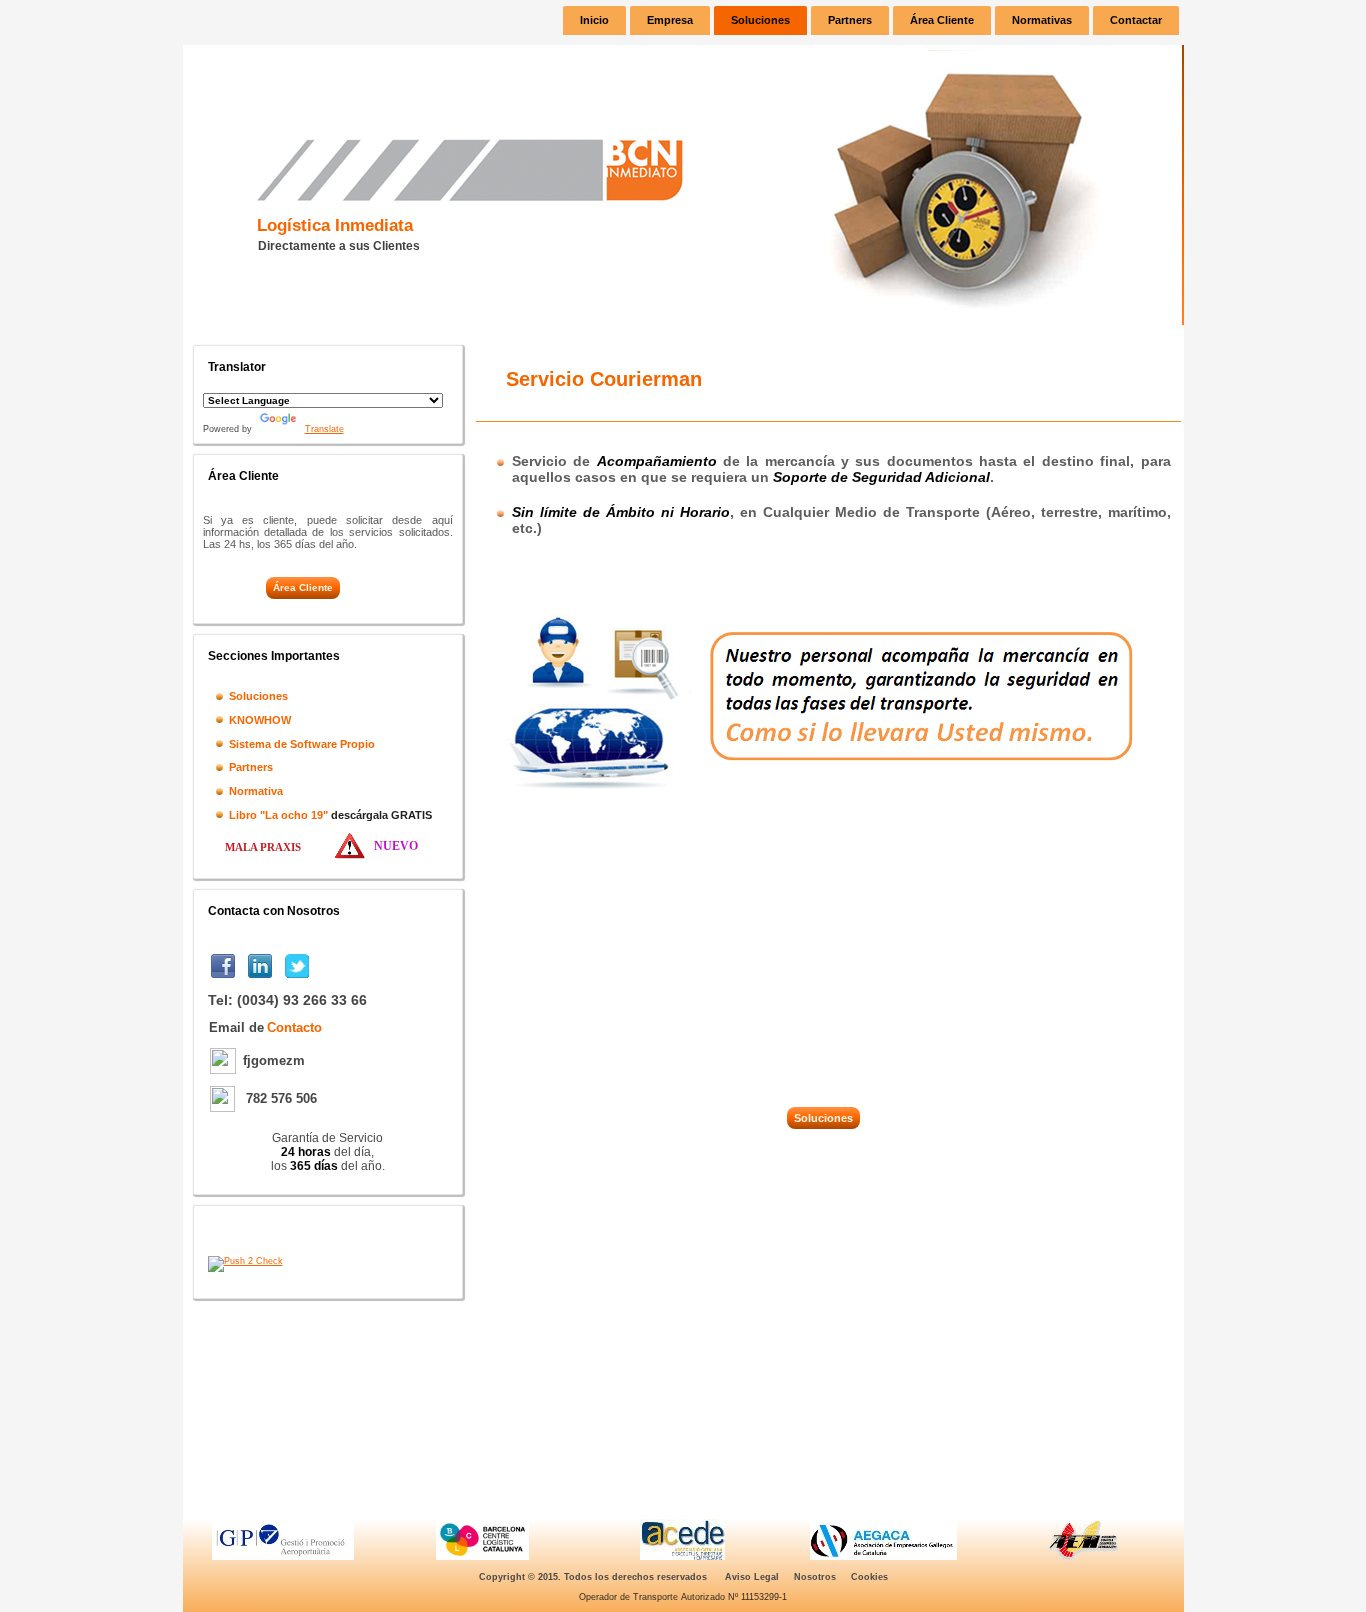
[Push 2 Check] (245, 1261)
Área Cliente (942, 20)
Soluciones (760, 20)
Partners (850, 20)
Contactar (1136, 20)
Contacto (294, 1027)
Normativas (1042, 20)
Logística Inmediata (335, 225)
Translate (324, 429)
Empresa (670, 20)
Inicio (594, 20)
